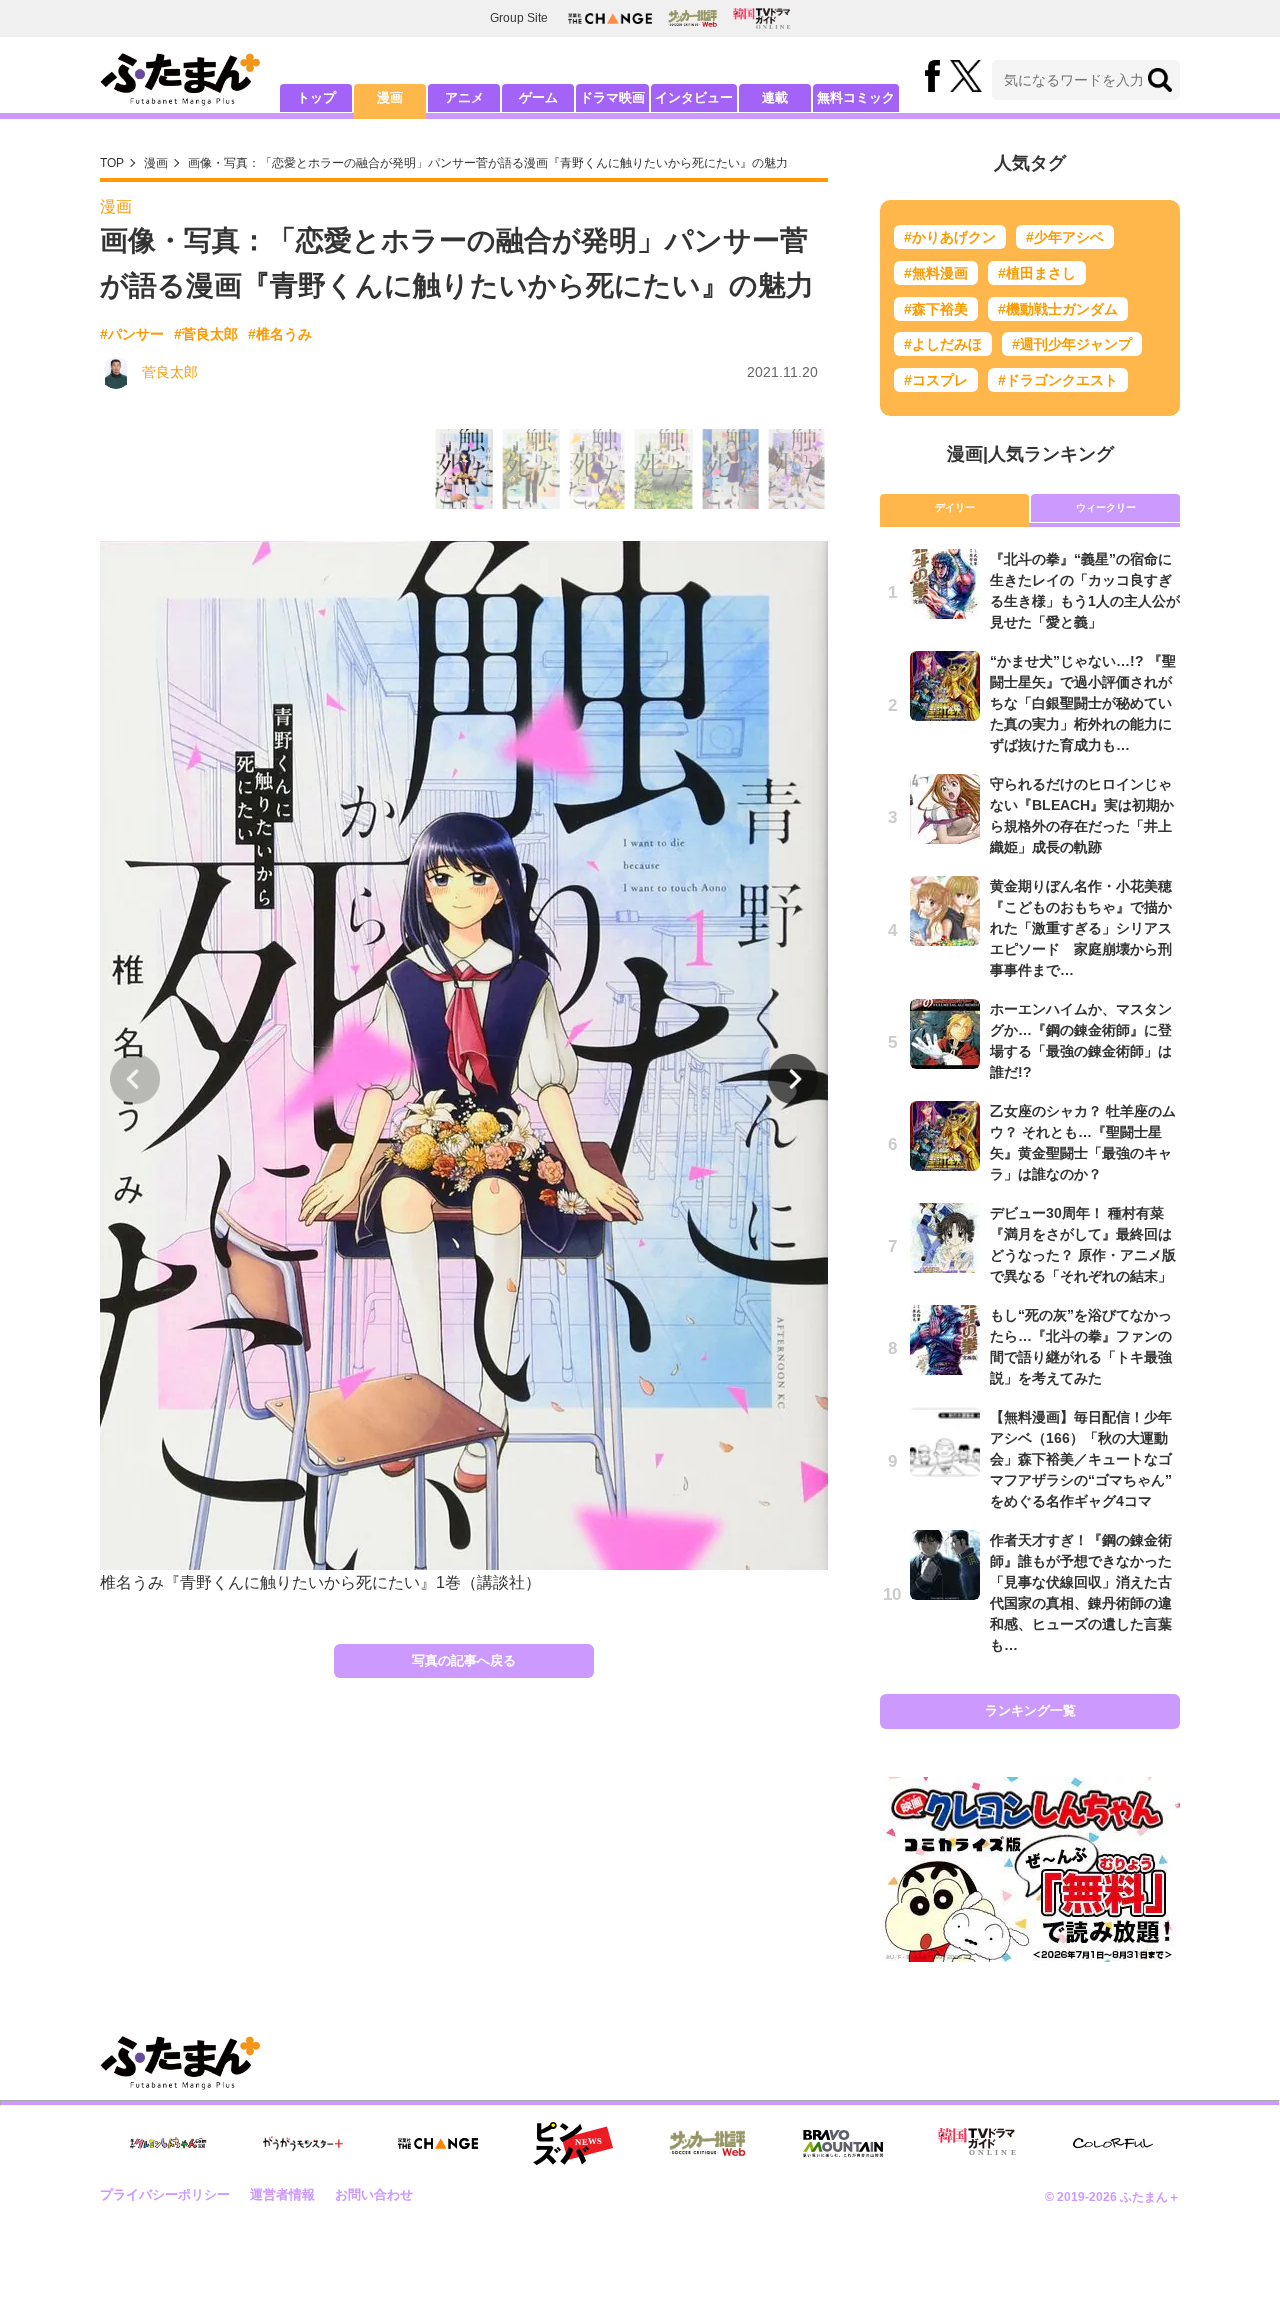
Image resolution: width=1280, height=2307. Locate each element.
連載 (775, 97)
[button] (793, 1079)
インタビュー (694, 97)
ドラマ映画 (612, 97)
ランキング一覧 (1030, 1710)
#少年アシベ (1065, 237)
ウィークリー (1106, 507)
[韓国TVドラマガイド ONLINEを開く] (761, 18)
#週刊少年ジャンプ (1072, 344)
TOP (112, 163)
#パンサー (132, 334)
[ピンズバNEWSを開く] (573, 2144)
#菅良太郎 (206, 334)
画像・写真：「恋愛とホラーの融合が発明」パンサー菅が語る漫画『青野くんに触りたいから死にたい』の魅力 (488, 163)
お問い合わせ (374, 2194)
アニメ (464, 97)
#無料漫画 (936, 273)
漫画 (390, 97)
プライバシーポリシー (165, 2194)
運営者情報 (282, 2194)
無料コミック (856, 97)
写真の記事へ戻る (464, 1660)
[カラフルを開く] (1113, 2143)
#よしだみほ (943, 344)
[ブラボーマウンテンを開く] (843, 2143)
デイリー (955, 507)
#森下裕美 (936, 309)
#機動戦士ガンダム (1058, 309)
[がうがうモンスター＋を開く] (303, 2143)
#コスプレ (936, 380)
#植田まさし (1037, 273)
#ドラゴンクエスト (1058, 380)
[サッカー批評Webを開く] (692, 18)
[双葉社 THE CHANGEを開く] (610, 18)
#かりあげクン (950, 237)
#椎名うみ (280, 334)
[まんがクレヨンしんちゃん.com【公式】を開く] (168, 2143)
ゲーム (538, 97)
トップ (316, 97)
